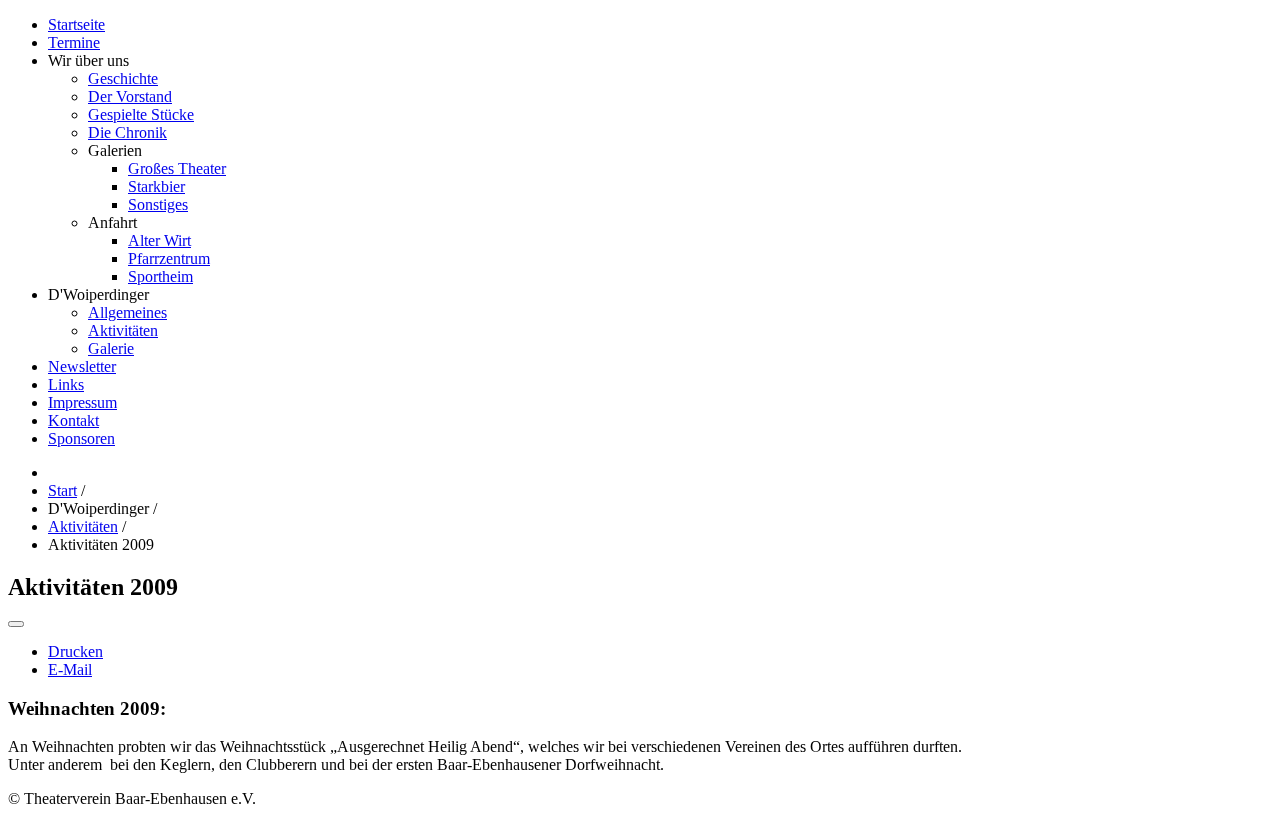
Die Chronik (127, 132)
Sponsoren (81, 438)
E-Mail (70, 669)
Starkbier (156, 186)
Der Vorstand (130, 96)
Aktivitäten (123, 330)
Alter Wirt (159, 240)
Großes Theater (177, 168)
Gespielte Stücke (141, 114)
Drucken (75, 651)
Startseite (76, 24)
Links (66, 384)
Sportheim (160, 276)
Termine (74, 42)
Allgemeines (127, 312)
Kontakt (73, 420)
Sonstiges (158, 204)
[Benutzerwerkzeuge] (16, 624)
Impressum (82, 402)
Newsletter (82, 366)
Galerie (111, 348)
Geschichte (123, 78)
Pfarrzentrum (169, 258)
